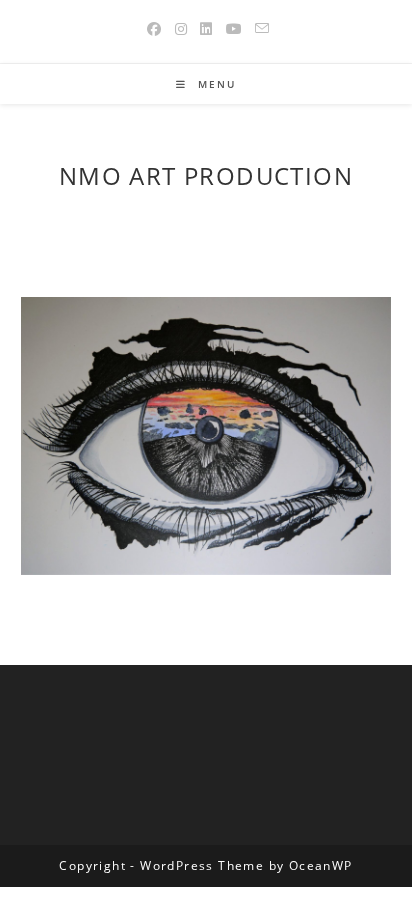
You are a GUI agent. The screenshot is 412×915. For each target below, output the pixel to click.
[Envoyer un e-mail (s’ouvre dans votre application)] (259, 29)
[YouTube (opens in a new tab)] (234, 29)
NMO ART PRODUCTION (206, 175)
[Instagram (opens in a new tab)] (181, 29)
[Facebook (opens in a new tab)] (154, 29)
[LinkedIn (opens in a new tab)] (206, 29)
